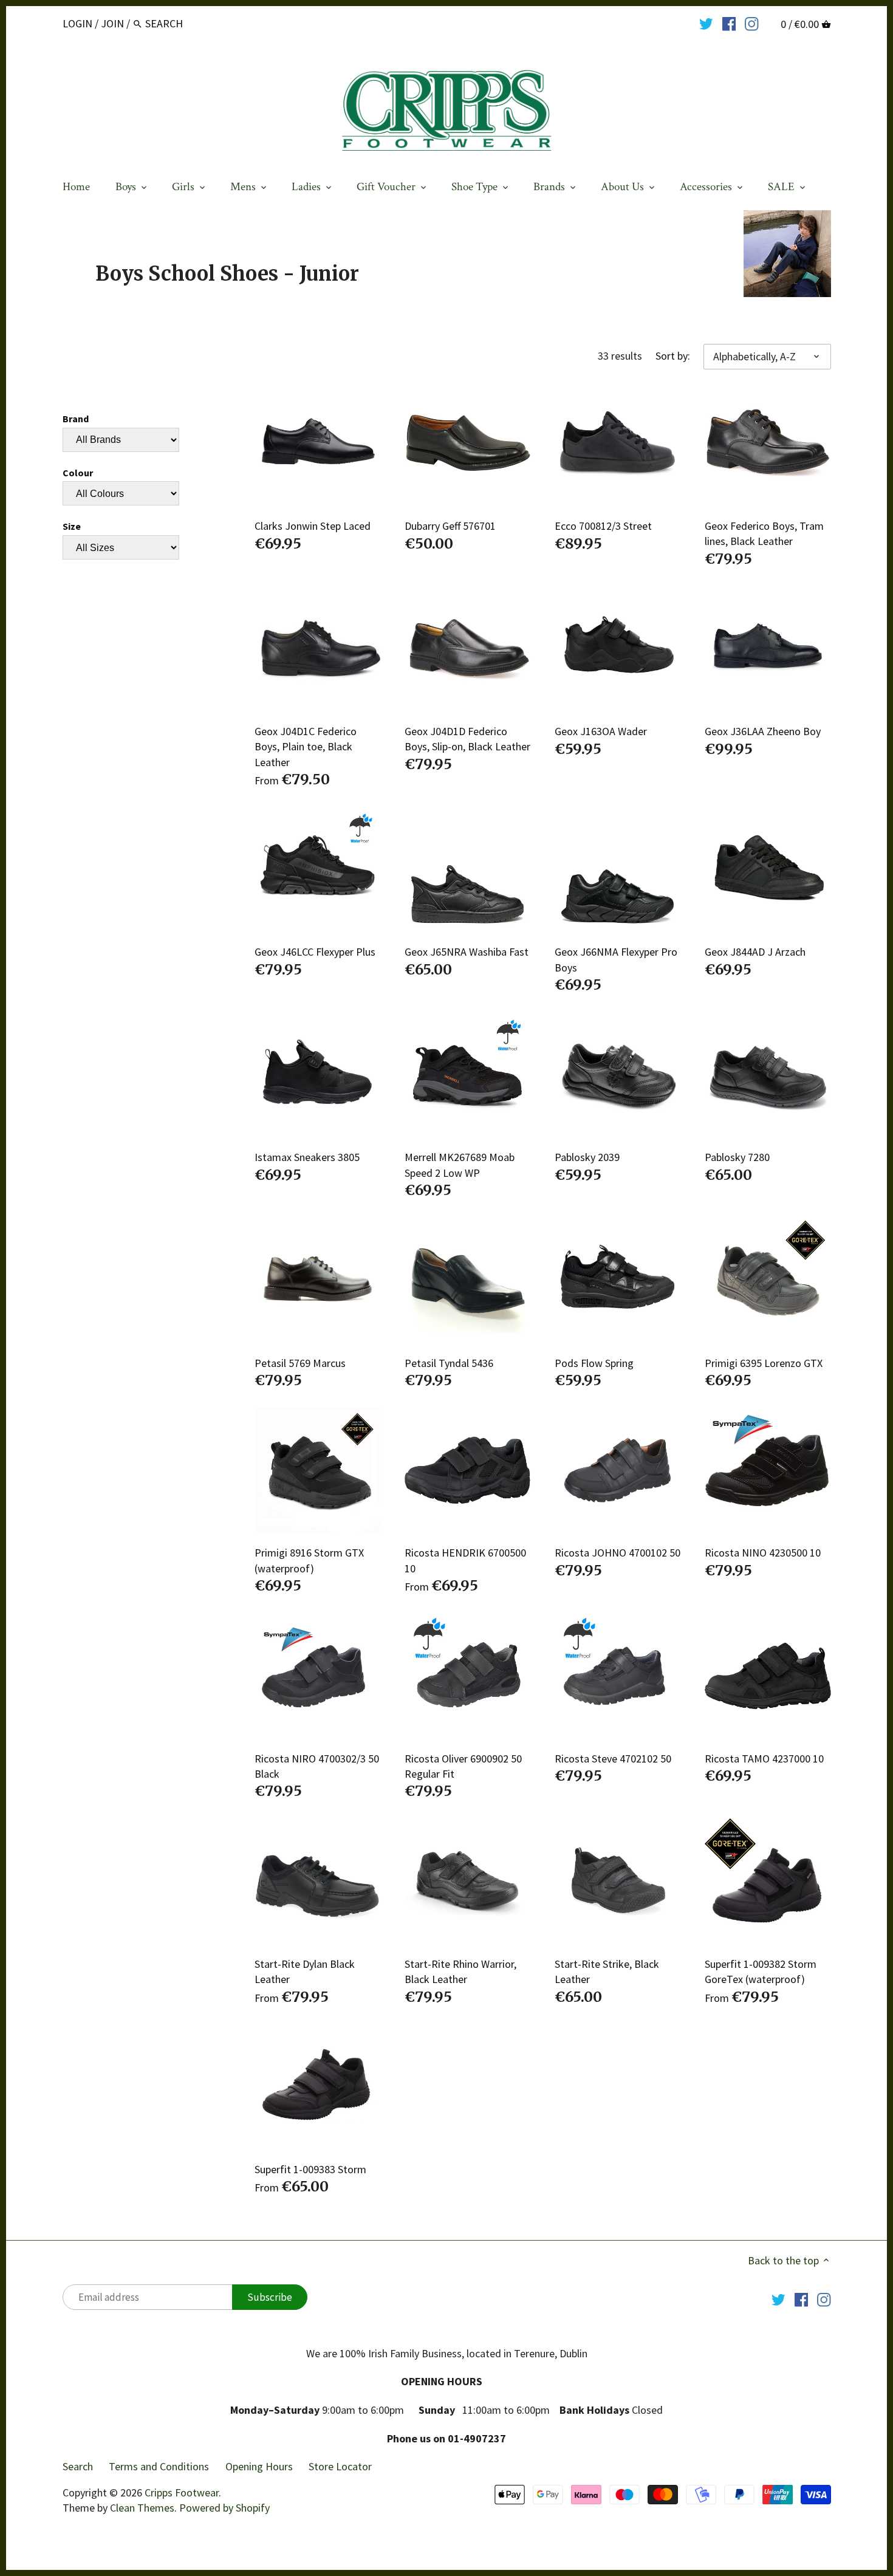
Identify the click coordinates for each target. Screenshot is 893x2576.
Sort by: (673, 356)
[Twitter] (706, 23)
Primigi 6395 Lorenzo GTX (764, 1363)
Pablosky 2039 (587, 1157)
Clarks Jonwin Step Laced (313, 526)
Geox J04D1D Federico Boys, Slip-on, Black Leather (467, 739)
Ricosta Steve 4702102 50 (613, 1759)
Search (78, 2466)
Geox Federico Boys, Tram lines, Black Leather (764, 533)
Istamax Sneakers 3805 (307, 1157)
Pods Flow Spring (594, 1363)
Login (77, 23)
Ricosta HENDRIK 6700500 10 (465, 1560)
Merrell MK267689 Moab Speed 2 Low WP (460, 1165)
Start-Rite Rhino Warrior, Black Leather (460, 1971)
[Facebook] (729, 23)
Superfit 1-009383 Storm (310, 2169)
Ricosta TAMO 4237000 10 (764, 1759)
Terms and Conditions (159, 2466)
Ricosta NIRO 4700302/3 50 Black (317, 1766)
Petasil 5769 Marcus (300, 1363)
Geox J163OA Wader (601, 731)
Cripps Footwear (182, 2492)
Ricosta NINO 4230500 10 (763, 1553)
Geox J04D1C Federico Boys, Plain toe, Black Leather (306, 746)
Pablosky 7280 (737, 1157)
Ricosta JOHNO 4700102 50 (618, 1553)
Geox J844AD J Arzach (755, 952)
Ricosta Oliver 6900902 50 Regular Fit (463, 1766)
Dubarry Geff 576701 (450, 526)
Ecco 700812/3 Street (603, 526)
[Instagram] (752, 23)
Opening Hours (259, 2466)
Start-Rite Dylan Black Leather (305, 1971)
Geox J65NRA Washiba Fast (467, 952)
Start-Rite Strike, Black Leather (607, 1971)
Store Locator (340, 2466)
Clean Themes (142, 2508)
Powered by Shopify (224, 2508)
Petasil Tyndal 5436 (449, 1363)
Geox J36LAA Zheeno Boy (763, 731)
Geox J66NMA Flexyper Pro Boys (616, 959)
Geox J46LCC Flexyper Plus (315, 952)
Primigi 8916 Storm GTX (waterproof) (309, 1560)
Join (112, 23)
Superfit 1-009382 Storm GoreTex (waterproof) (761, 1971)
